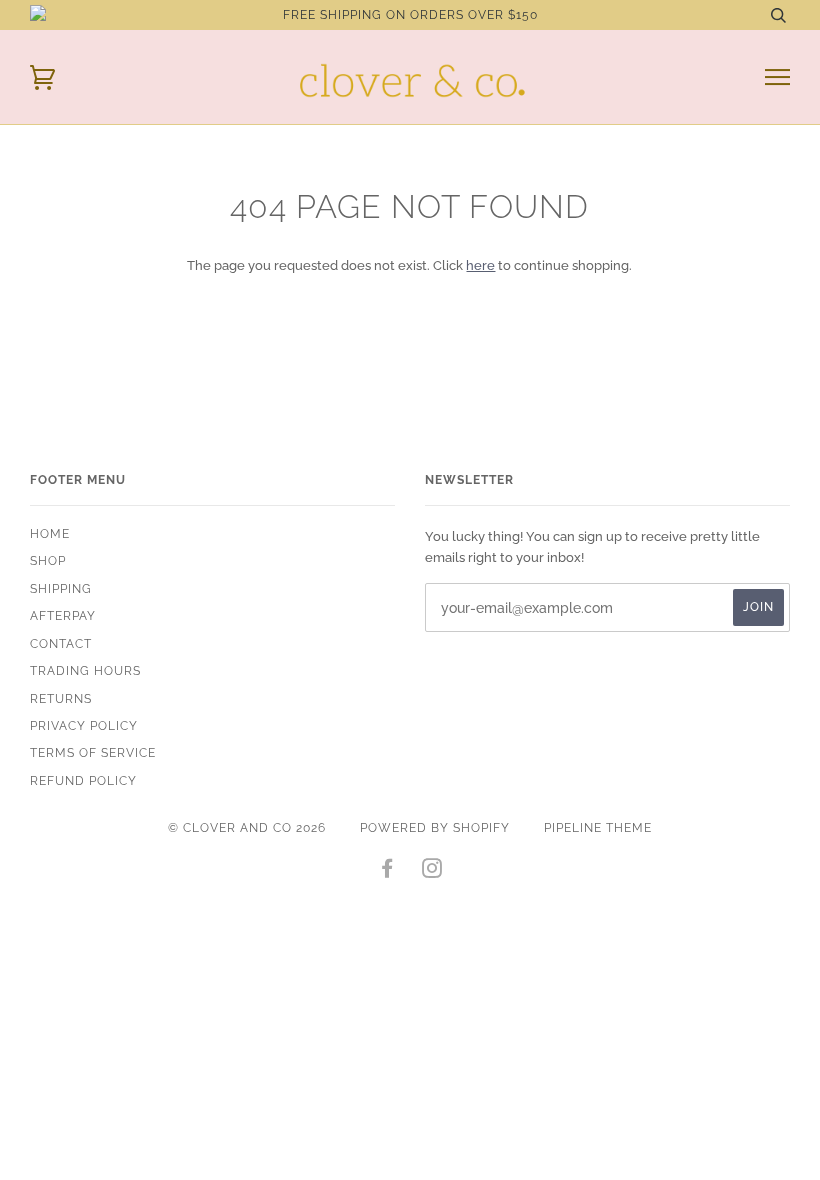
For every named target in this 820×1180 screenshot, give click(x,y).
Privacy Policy (84, 726)
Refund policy (83, 781)
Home (50, 534)
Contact (61, 644)
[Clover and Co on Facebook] (387, 872)
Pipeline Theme (598, 828)
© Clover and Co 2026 (247, 828)
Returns (61, 699)
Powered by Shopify (435, 828)
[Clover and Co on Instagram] (432, 872)
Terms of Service (93, 753)
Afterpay (63, 616)
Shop (48, 561)
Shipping (61, 589)
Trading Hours (85, 671)
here (480, 265)
